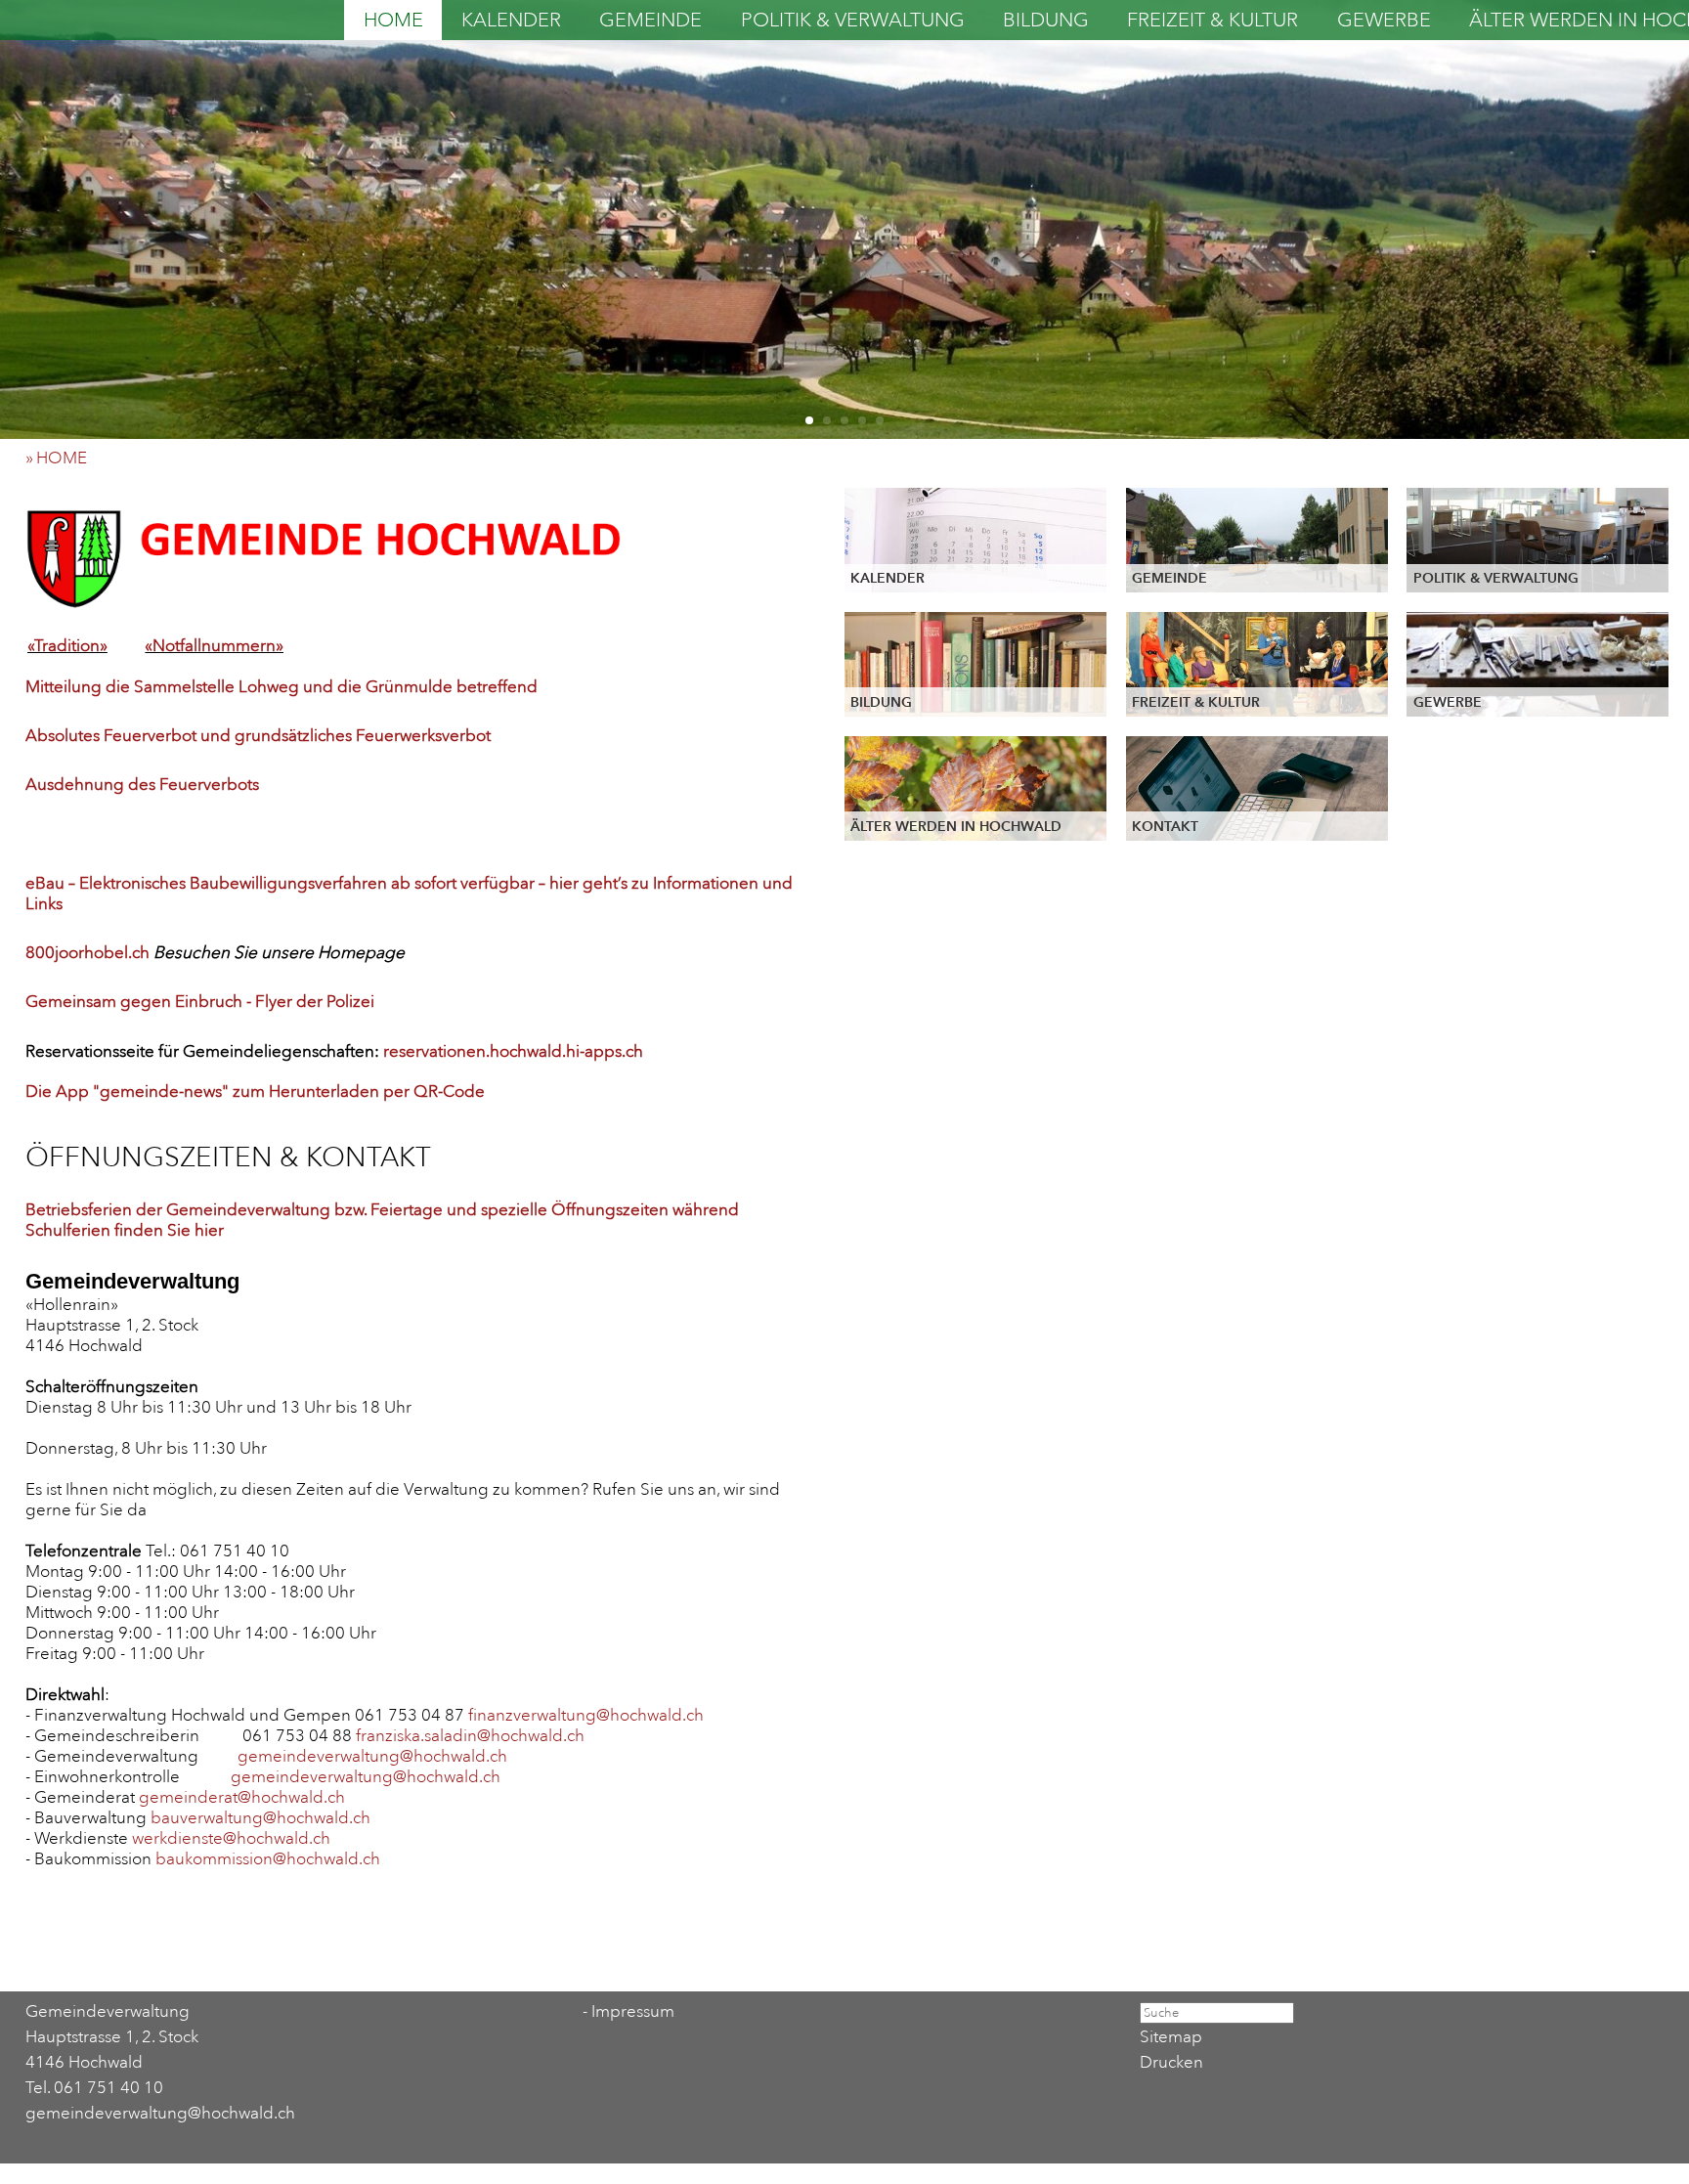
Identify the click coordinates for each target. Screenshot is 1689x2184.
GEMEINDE (650, 20)
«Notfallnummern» (214, 646)
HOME (393, 20)
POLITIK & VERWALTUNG (853, 20)
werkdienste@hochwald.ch (231, 1838)
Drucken (1171, 2062)
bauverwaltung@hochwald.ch (260, 1818)
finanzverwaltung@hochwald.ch (586, 1715)
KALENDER (511, 20)
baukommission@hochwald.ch (268, 1859)
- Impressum (628, 2011)
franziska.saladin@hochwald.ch (470, 1736)
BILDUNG (1046, 20)
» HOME (62, 458)
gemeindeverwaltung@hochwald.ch (372, 1756)
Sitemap (1171, 2037)
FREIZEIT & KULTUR (1213, 20)
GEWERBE (1384, 20)
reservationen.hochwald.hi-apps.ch (513, 1051)
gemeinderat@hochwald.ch (242, 1797)
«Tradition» (67, 646)
